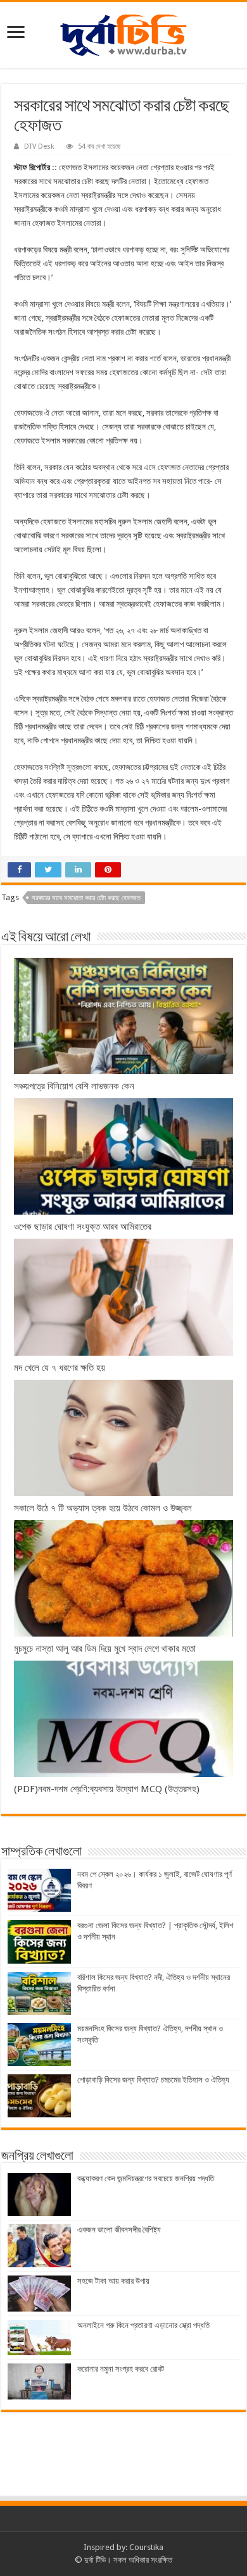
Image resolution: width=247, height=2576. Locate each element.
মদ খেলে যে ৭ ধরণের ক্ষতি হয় (60, 1368)
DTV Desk (39, 146)
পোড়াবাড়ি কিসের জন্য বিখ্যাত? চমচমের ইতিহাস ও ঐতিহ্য (153, 2080)
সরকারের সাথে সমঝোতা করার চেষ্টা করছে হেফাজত (86, 898)
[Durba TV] (123, 33)
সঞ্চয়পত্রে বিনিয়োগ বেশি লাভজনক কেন (74, 1086)
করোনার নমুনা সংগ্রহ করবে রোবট (121, 2369)
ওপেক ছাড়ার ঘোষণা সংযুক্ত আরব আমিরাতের (83, 1227)
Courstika (146, 2547)
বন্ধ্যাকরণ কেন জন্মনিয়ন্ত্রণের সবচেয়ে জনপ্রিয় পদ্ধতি (146, 2178)
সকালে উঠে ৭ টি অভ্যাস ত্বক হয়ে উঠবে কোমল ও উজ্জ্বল (103, 1508)
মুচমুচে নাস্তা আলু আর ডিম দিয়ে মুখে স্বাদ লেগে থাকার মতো (106, 1649)
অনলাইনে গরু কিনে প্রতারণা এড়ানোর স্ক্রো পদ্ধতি (143, 2325)
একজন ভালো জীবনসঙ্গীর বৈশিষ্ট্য (119, 2230)
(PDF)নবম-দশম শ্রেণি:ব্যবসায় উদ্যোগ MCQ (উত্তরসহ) (107, 1789)
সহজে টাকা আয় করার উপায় (113, 2281)
